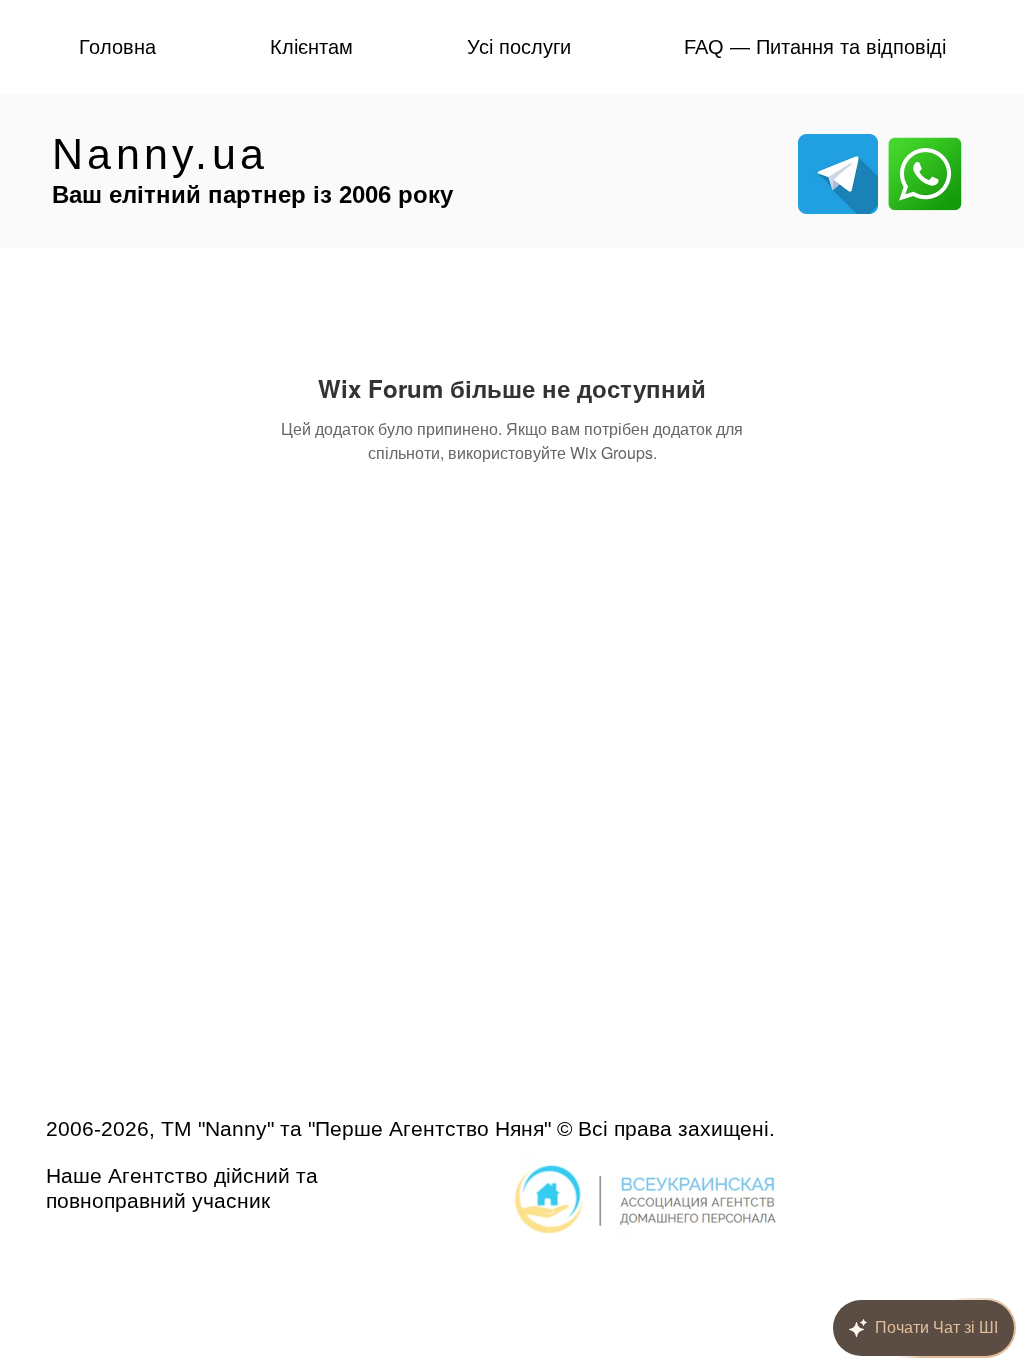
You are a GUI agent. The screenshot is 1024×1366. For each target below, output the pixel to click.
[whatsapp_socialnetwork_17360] (925, 174)
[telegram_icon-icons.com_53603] (838, 174)
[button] (310, 47)
